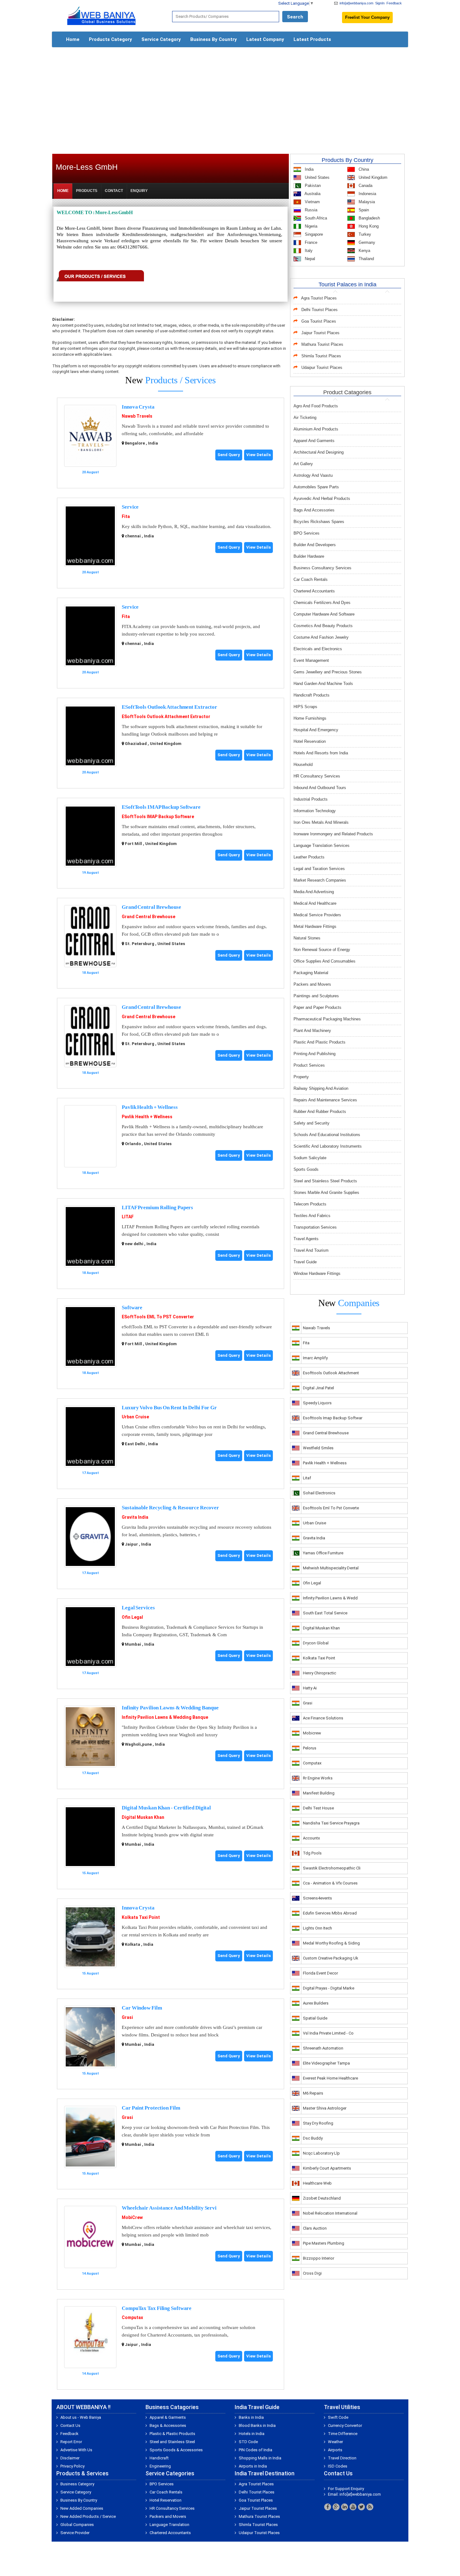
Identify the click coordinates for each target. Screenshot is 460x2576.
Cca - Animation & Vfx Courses (330, 1883)
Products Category (110, 39)
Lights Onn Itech (317, 1928)
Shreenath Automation (323, 2048)
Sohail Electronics (319, 1493)
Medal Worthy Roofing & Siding (331, 1943)
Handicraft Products (312, 695)
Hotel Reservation (310, 741)
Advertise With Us (76, 2450)
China (363, 169)
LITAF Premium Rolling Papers (157, 1207)
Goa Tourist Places (319, 321)
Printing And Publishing (314, 1054)
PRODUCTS (87, 191)
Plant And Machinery (312, 1031)
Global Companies (77, 2525)
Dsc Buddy (313, 2138)
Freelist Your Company (367, 17)
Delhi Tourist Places (319, 310)
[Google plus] (336, 2507)
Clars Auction (315, 2228)
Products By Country (348, 160)
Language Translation (169, 2525)
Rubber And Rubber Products (320, 1112)
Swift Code (338, 2417)
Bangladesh (369, 218)
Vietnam (312, 202)
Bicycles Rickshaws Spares (319, 522)
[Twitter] (361, 2507)
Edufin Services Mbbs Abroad (330, 1913)
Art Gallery (303, 464)
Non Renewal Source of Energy (322, 950)
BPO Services (307, 533)
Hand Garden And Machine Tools (323, 684)
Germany (366, 242)
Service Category (161, 39)
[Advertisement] (230, 98)
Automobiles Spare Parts (316, 487)
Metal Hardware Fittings (315, 926)
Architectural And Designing (319, 452)
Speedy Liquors (317, 1403)
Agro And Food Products (316, 406)
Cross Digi (312, 2273)
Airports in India (253, 2466)
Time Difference (343, 2434)
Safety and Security (312, 1123)
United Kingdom (372, 177)
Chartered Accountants (314, 591)
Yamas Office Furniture (323, 1553)
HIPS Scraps (305, 707)
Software (132, 1308)
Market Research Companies (320, 880)
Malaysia (366, 202)
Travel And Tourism (311, 1250)
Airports (335, 2450)
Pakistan (312, 186)
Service (130, 507)
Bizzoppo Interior (319, 2258)
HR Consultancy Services (317, 776)
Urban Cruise (135, 1417)
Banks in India (251, 2417)
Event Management (311, 660)
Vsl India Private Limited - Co (328, 2033)
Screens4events (317, 1898)
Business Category (77, 2484)
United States (317, 177)
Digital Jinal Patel (318, 1388)
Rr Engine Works (318, 1778)
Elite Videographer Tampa (326, 2063)
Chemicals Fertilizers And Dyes (322, 603)
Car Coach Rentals (311, 579)
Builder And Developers (315, 545)
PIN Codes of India (256, 2450)
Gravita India (135, 1517)
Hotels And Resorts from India (321, 753)
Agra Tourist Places (319, 298)
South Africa (315, 218)
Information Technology (315, 811)
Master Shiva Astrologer (325, 2108)
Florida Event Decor (320, 1973)
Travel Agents (306, 1239)
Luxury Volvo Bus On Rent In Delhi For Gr (169, 1408)
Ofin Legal (132, 1617)
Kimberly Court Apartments (327, 2168)
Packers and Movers (312, 984)
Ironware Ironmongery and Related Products (333, 834)
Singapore (313, 234)
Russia (310, 210)
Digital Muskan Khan (143, 1817)
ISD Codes (338, 2466)
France (310, 242)
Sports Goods (306, 1169)
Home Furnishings (310, 718)
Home (73, 39)
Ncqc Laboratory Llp (321, 2153)
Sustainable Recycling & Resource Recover (170, 1508)
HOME (63, 191)
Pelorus (310, 1748)
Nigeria (310, 226)
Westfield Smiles (318, 1448)
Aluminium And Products (316, 429)
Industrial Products (311, 799)
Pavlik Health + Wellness (150, 1107)
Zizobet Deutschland (322, 2198)
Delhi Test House (318, 1808)
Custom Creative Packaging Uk (331, 1958)
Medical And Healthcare (315, 903)
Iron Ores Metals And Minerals (321, 822)
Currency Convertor (345, 2425)
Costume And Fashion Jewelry (321, 637)
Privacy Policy (72, 2466)
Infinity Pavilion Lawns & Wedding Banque (170, 1708)
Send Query (229, 455)
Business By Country (214, 39)
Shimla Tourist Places (321, 356)
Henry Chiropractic (319, 1673)
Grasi (127, 2017)
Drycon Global (316, 1643)
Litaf (307, 1478)
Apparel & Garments (168, 2417)
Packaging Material (311, 973)
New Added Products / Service (88, 2516)
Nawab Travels (137, 416)
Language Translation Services (322, 845)
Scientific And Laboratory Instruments (328, 1146)
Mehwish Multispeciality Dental (331, 1568)
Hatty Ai (310, 1688)
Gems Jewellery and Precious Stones (328, 672)
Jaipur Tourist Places (320, 333)
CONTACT (114, 191)
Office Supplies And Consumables (325, 961)
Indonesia (367, 194)
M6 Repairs (313, 2093)
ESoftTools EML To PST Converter (158, 1317)
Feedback (394, 3)
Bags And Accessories (314, 510)
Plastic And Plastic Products (319, 1042)
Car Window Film (142, 2008)
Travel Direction (342, 2458)
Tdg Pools (312, 1853)
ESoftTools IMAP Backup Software (161, 807)
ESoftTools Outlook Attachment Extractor (169, 707)
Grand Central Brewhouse (151, 907)
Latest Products (312, 39)
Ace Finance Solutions (323, 1718)
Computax (132, 2317)
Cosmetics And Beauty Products (323, 626)
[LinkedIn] (345, 2507)
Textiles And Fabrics (312, 1216)
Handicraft (159, 2458)
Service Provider (75, 2533)
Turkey (364, 234)
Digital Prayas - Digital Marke (329, 1988)
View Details (258, 455)
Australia (312, 194)
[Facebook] (328, 2507)
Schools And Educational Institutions (327, 1135)
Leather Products (309, 857)
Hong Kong (368, 226)
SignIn (380, 3)
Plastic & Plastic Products (172, 2434)
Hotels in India (252, 2434)
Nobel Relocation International (330, 2213)
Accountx (311, 1838)
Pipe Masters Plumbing (324, 2243)
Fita (126, 516)
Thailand (366, 259)
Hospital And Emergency (316, 730)
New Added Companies (82, 2508)
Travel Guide (305, 1262)
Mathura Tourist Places (322, 344)
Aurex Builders (316, 2003)
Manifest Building (319, 1793)
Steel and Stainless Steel (172, 2442)
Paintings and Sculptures (316, 996)
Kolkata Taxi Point (141, 1917)
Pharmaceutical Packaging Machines (327, 1019)
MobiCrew (132, 2217)
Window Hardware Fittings (317, 1273)
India (309, 169)
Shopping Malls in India (260, 2458)
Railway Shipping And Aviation (321, 1088)
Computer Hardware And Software (324, 614)
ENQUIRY (139, 191)
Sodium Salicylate (310, 1158)
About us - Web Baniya (81, 2417)
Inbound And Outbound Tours (320, 788)
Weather (335, 2442)
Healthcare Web (317, 2183)
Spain (363, 210)
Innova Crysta (138, 407)
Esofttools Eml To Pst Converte (331, 1508)
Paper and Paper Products (317, 1007)
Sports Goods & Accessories (176, 2450)
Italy (308, 251)
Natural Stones (307, 938)
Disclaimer (70, 2458)
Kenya (364, 251)
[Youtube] (353, 2507)
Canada (365, 186)
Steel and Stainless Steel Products (325, 1181)
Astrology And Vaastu (313, 475)
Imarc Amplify (315, 1358)
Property (301, 1077)
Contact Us (70, 2425)
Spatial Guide (315, 2018)
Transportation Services (315, 1227)
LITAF (128, 1217)
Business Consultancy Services (322, 568)
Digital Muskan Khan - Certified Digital (166, 1808)
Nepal (309, 259)
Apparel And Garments (314, 441)
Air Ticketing (305, 418)
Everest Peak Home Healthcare (330, 2078)
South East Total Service (325, 1613)
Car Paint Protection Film (151, 2108)
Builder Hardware (309, 556)
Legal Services (138, 1608)
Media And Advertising (314, 892)
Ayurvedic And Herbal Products (322, 498)
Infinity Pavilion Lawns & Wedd (330, 1598)
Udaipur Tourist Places (322, 367)
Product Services (309, 1065)
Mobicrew (312, 1733)
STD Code (248, 2442)
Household (303, 765)
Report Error (71, 2442)
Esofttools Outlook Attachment (331, 1373)
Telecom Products (310, 1204)
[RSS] (370, 2507)
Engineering (160, 2466)
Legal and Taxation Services (319, 869)
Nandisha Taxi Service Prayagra (331, 1823)
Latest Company (265, 39)
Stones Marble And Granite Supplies (326, 1192)
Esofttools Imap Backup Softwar (333, 1418)
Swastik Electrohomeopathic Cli (332, 1868)
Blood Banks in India (257, 2425)
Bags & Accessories (168, 2425)
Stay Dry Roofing (318, 2123)
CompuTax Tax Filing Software (157, 2308)
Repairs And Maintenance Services (325, 1100)
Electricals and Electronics (318, 649)
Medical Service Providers (317, 915)
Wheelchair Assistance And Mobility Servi (169, 2208)
